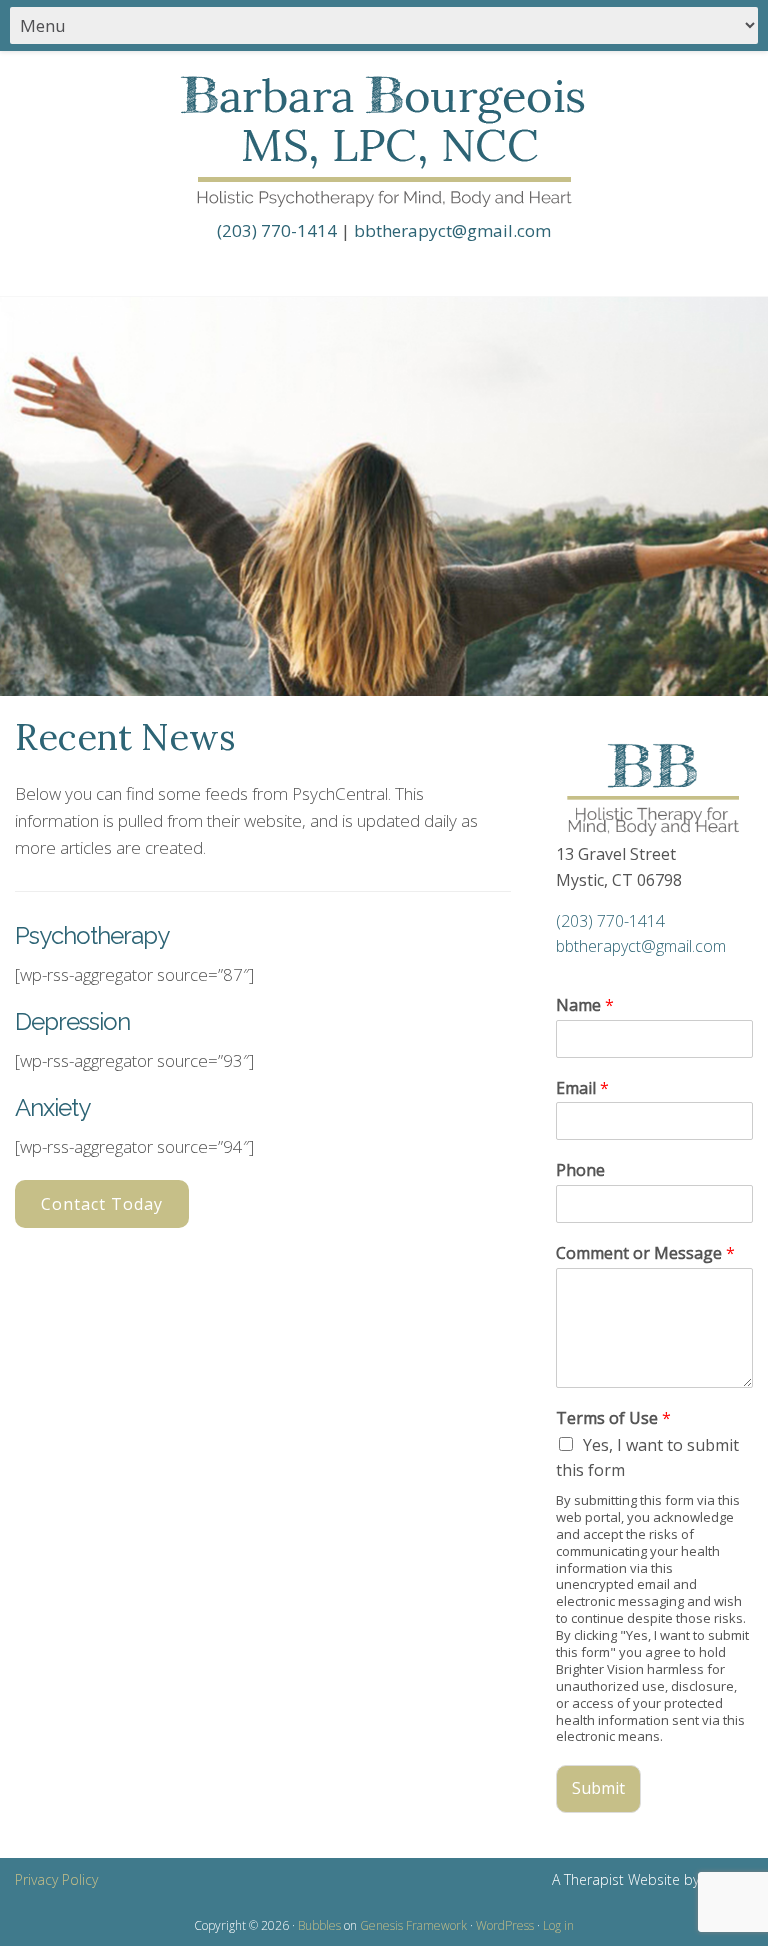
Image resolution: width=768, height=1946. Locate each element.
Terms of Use (613, 1418)
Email (582, 1088)
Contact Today (102, 1204)
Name (585, 1005)
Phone (580, 1170)
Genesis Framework (413, 1925)
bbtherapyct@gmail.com (452, 230)
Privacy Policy (56, 1879)
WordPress (505, 1925)
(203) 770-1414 (277, 230)
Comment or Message (645, 1253)
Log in (558, 1925)
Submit (598, 1788)
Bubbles (319, 1925)
